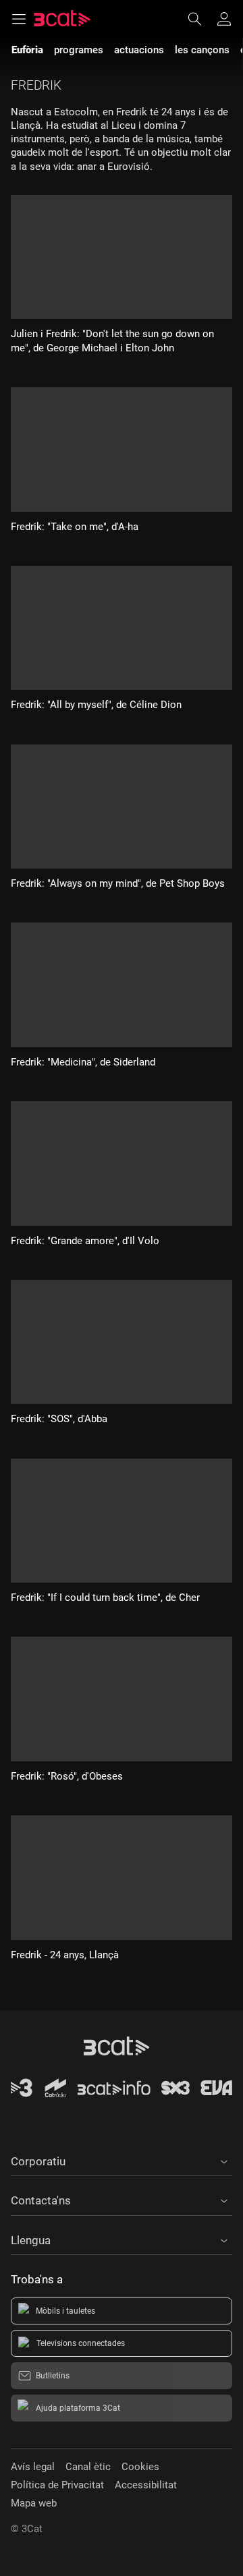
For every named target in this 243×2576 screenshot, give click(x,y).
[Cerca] (201, 19)
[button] (122, 2159)
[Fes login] (224, 19)
